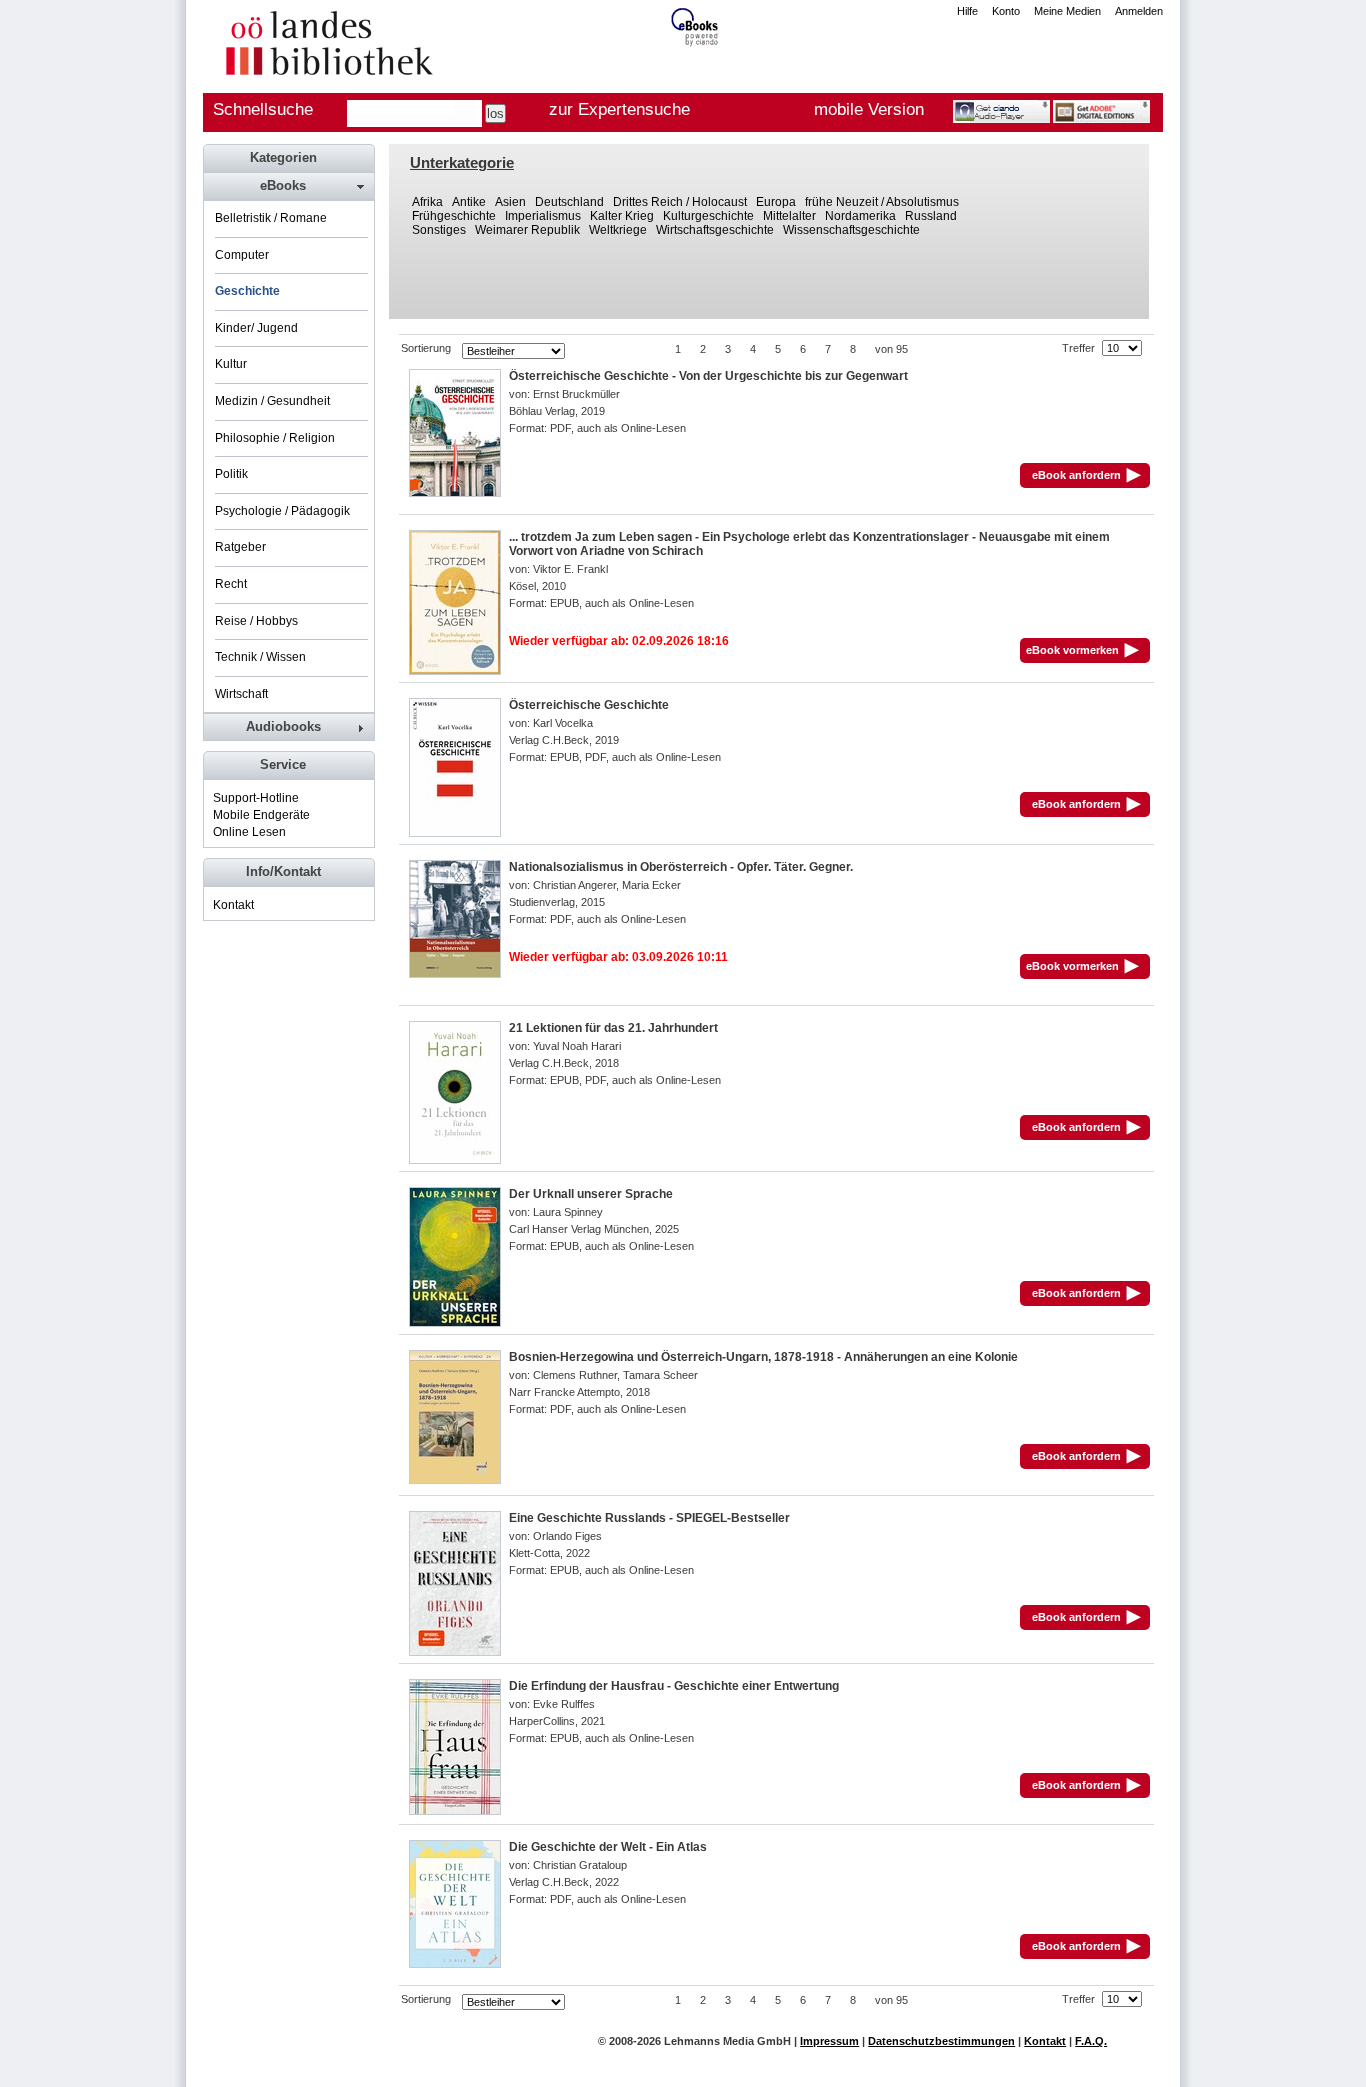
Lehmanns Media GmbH (727, 2041)
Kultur (231, 364)
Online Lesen (249, 832)
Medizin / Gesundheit (272, 401)
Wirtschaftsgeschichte (715, 230)
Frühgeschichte (454, 216)
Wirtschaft (241, 694)
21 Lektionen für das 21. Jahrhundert (613, 1028)
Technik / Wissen (260, 657)
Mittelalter (789, 216)
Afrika (427, 202)
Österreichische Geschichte (589, 705)
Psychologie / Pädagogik (282, 511)
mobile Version (869, 109)
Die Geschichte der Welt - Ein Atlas (608, 1847)
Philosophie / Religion (275, 438)
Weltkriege (618, 230)
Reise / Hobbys (256, 621)
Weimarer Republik (527, 230)
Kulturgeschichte (708, 216)
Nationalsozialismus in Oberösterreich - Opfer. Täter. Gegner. (681, 867)
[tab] (288, 186)
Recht (231, 584)
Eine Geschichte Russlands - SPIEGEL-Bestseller (649, 1518)
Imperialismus (543, 216)
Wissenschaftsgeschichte (851, 230)
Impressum (829, 2041)
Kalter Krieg (622, 216)
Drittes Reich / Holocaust (680, 202)
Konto (1006, 11)
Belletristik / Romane (271, 218)
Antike (469, 202)
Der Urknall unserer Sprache (591, 1194)
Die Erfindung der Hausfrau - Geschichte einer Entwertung (674, 1686)
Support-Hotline (256, 798)
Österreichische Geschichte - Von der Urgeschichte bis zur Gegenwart (708, 376)
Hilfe (967, 11)
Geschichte (247, 291)
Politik (231, 474)
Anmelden (1139, 11)
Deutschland (569, 202)
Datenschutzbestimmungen (941, 2041)
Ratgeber (240, 547)
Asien (510, 202)
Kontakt (233, 905)
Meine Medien (1067, 11)
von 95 (891, 349)
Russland (931, 216)
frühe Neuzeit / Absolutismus (882, 202)
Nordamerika (860, 216)
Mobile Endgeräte (261, 815)
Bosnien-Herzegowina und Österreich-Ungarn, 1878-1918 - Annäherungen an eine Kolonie (763, 1357)
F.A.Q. (1091, 2041)
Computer (242, 255)
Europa (776, 202)
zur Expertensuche (619, 109)
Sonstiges (439, 230)
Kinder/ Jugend (256, 328)
